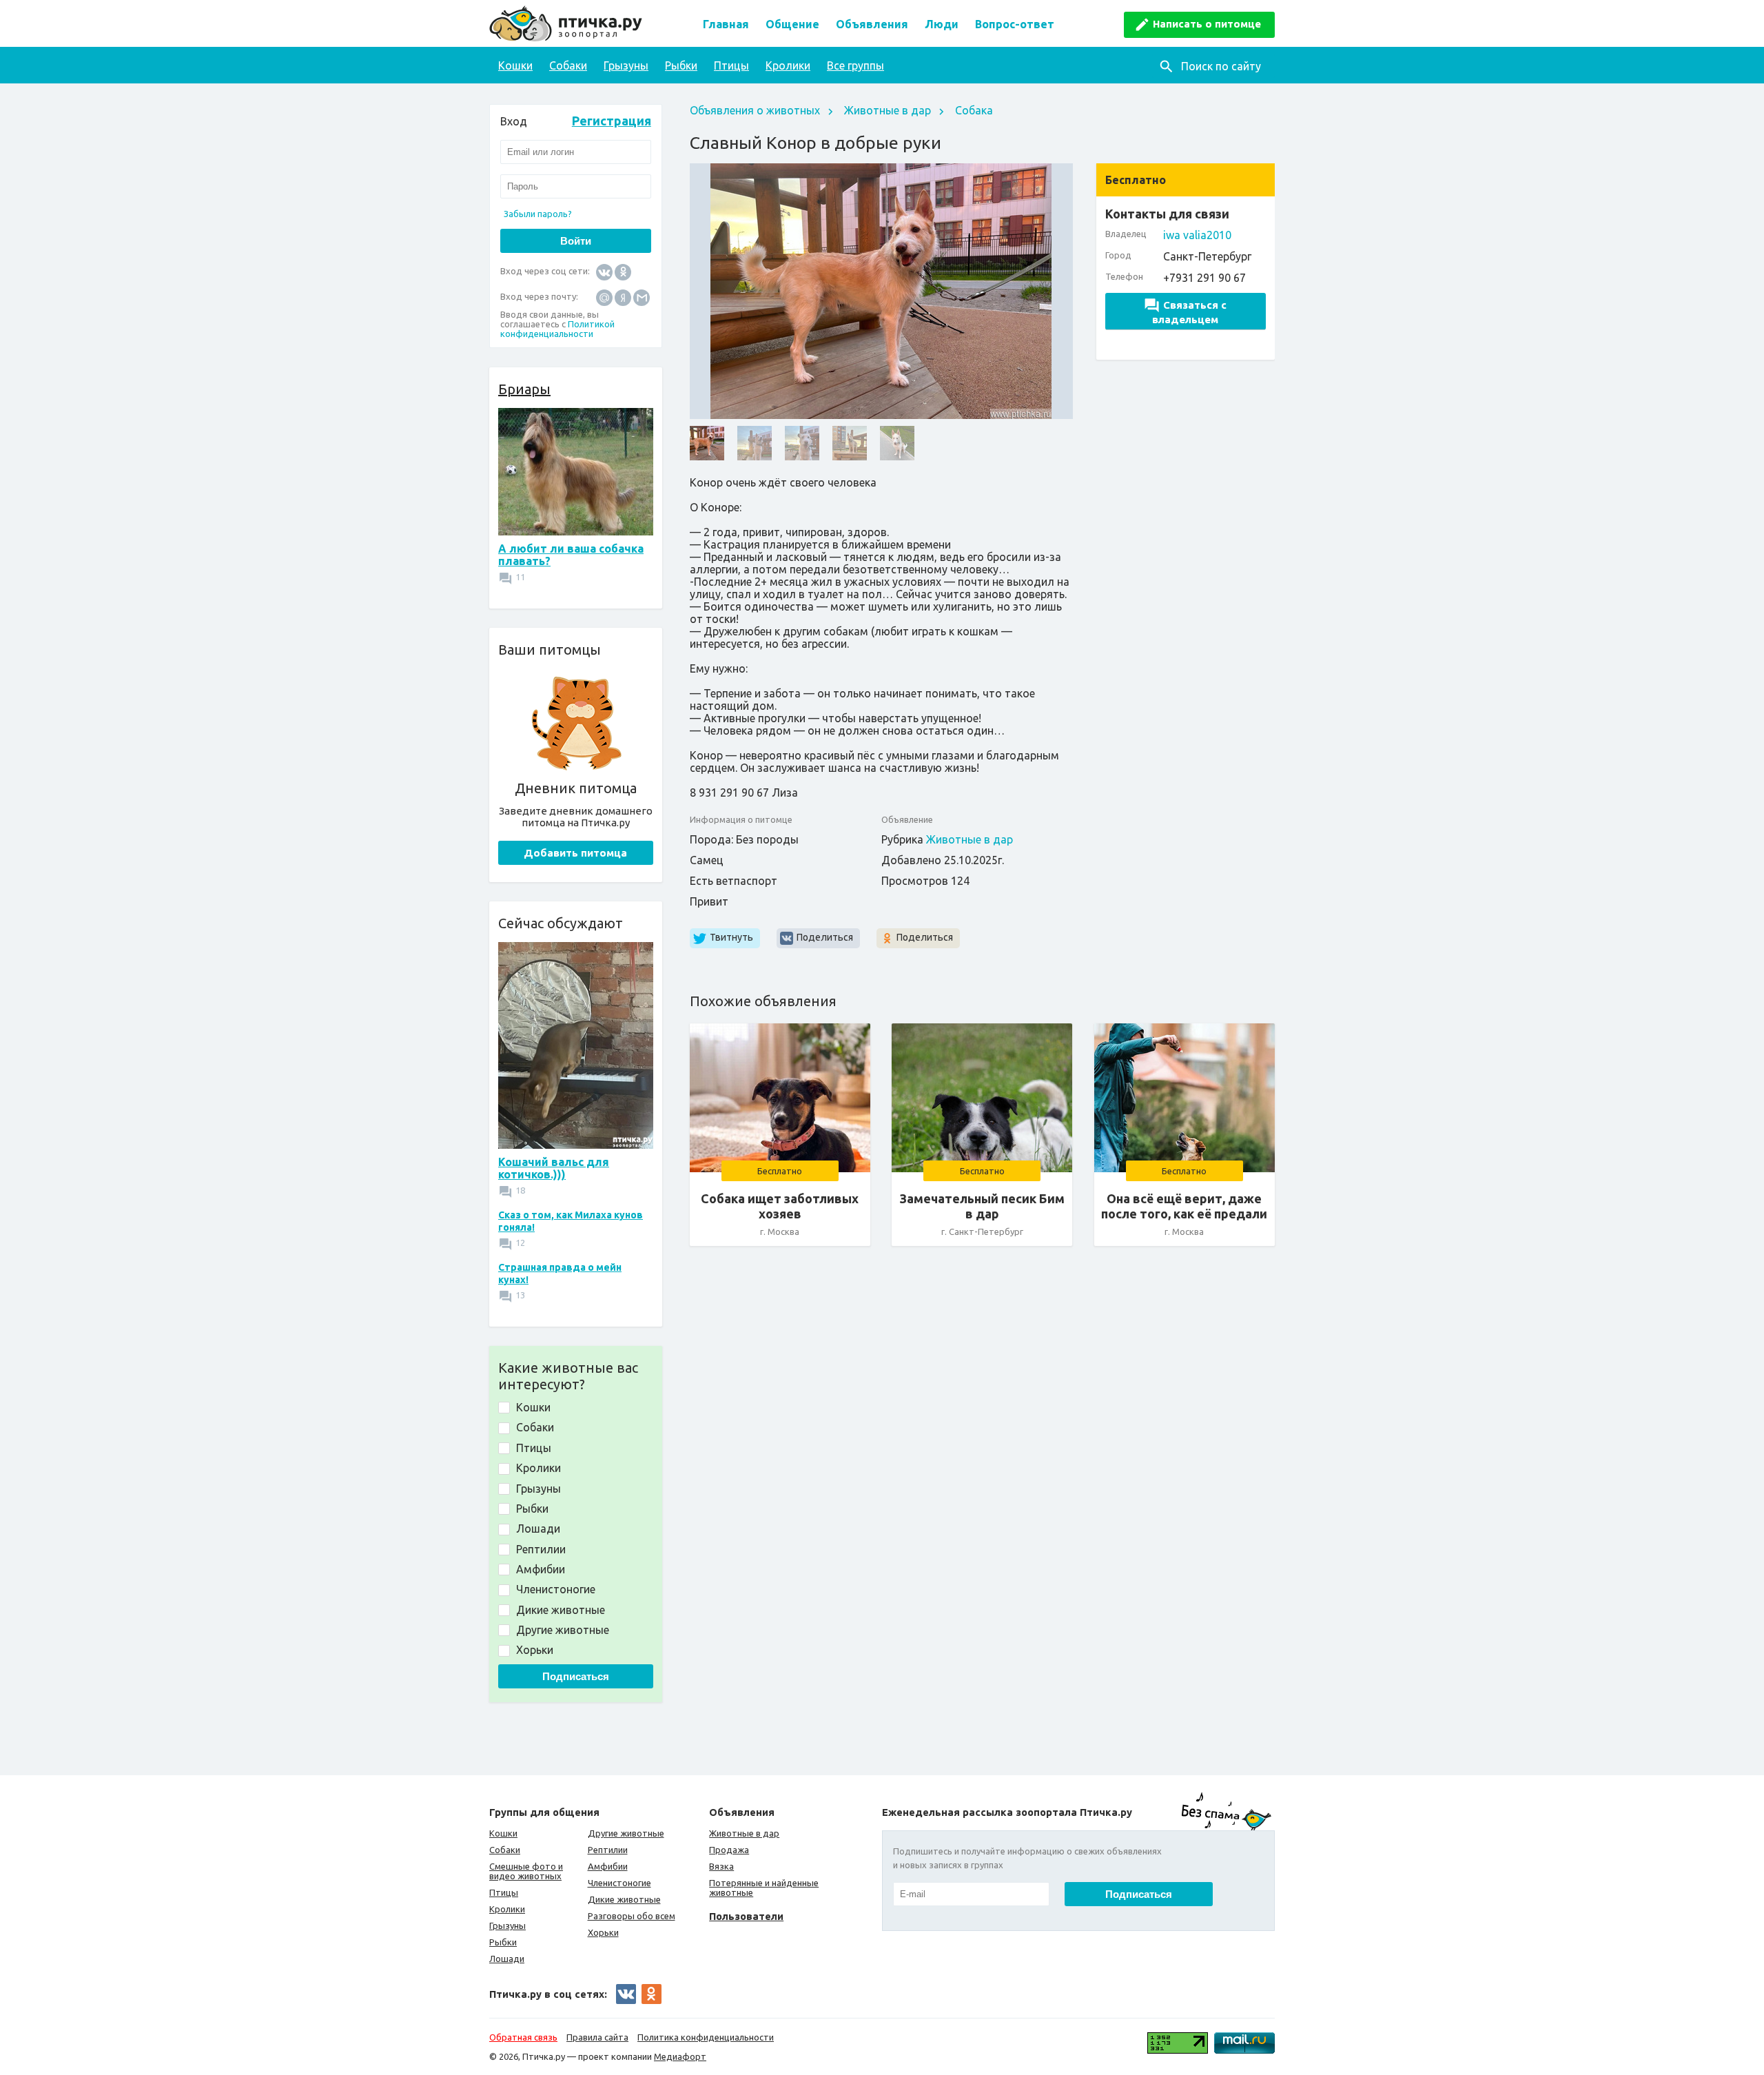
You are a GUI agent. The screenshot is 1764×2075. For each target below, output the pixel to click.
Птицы (731, 65)
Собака (974, 110)
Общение (792, 24)
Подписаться (576, 1676)
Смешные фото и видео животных (526, 1871)
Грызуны (626, 65)
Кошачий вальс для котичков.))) (554, 1168)
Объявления (872, 24)
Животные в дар (888, 110)
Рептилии (608, 1850)
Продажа (729, 1850)
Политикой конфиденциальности (557, 329)
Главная (726, 24)
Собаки (568, 65)
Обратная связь (523, 2037)
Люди (942, 24)
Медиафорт (680, 2056)
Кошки (515, 65)
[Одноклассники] (623, 271)
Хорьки (603, 1932)
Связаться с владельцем (1189, 312)
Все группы (855, 65)
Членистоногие (619, 1883)
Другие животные (626, 1833)
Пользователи (746, 1916)
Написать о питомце (1207, 24)
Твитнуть (731, 937)
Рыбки (681, 65)
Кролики (788, 65)
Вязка (721, 1866)
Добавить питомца (575, 853)
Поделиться (825, 937)
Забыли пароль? (538, 214)
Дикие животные (624, 1899)
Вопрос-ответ (1015, 24)
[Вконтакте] (604, 271)
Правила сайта (597, 2037)
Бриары (524, 389)
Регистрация (612, 121)
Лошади (507, 1959)
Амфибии (608, 1866)
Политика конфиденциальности (706, 2037)
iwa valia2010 (1197, 235)
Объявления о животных (755, 110)
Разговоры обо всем (632, 1916)
